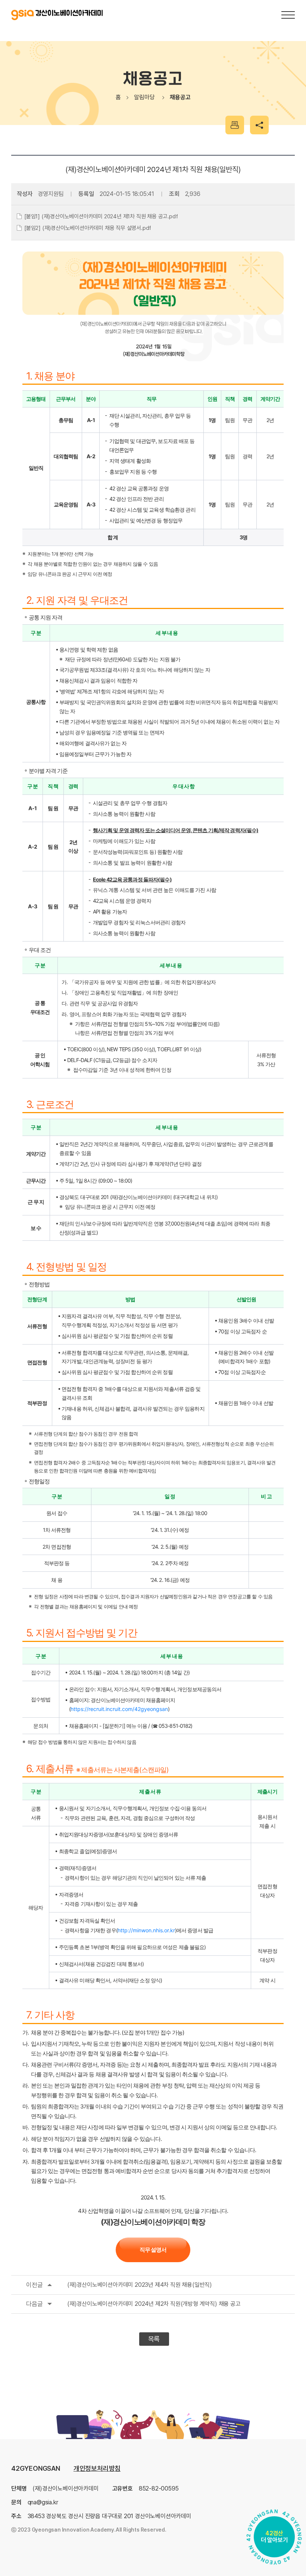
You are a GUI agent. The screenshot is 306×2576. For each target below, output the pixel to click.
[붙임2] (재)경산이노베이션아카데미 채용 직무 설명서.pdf (88, 228)
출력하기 (235, 125)
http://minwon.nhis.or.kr (146, 1930)
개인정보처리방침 (97, 2468)
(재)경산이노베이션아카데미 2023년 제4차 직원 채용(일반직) (119, 2285)
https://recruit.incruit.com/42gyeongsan (119, 1709)
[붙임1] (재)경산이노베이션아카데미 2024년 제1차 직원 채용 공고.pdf (101, 216)
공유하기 (259, 125)
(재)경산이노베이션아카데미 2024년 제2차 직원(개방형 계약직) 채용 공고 (133, 2304)
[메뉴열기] (288, 15)
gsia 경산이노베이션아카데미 (57, 15)
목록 (154, 2339)
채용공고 (180, 97)
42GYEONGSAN (36, 2468)
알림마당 (144, 97)
